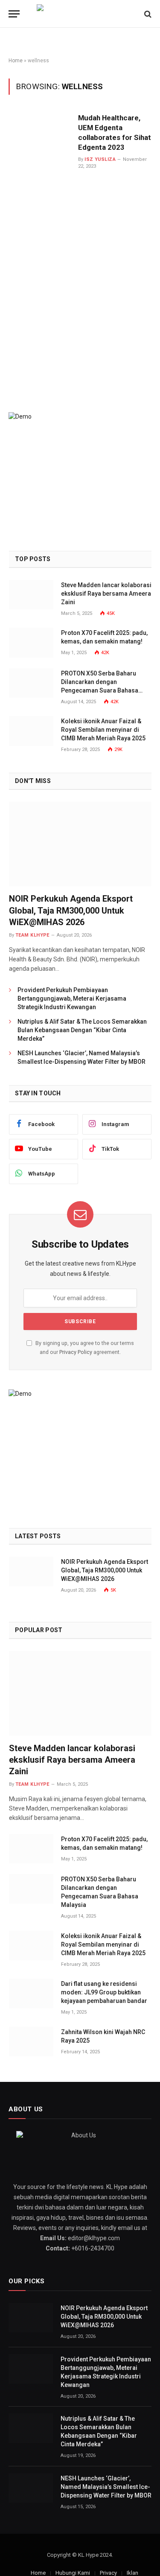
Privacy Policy (76, 1352)
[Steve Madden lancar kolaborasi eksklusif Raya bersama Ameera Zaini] (31, 595)
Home (16, 61)
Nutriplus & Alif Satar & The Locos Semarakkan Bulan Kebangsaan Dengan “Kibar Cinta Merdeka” (82, 1030)
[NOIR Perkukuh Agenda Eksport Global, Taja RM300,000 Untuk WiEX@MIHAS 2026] (80, 844)
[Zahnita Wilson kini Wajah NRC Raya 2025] (31, 2042)
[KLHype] (80, 14)
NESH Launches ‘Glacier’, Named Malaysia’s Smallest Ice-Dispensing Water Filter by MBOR (106, 2487)
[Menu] (14, 14)
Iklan (132, 2573)
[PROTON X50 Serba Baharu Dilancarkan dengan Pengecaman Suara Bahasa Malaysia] (31, 683)
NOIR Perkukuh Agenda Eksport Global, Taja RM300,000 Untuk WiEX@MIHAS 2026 (71, 910)
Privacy (108, 2573)
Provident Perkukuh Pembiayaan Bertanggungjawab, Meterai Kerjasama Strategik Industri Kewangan (72, 998)
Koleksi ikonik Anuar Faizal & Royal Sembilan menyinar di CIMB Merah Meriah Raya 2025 (103, 730)
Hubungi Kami (73, 2573)
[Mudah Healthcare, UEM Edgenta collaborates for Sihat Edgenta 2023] (40, 241)
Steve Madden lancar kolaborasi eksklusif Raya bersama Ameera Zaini (106, 594)
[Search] (147, 14)
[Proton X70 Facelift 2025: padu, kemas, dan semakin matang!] (31, 642)
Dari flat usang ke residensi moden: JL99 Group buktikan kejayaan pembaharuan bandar (104, 1992)
